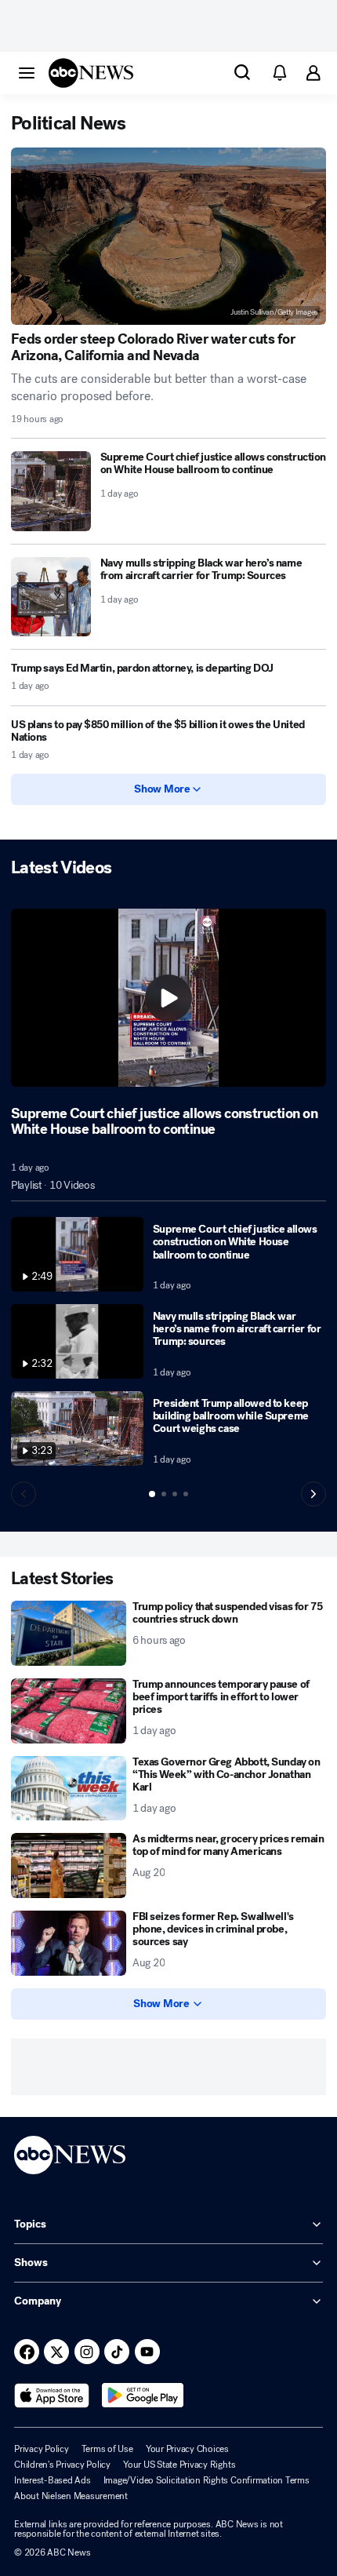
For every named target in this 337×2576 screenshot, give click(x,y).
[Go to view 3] (175, 1494)
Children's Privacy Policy (62, 2465)
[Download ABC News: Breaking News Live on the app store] (52, 2396)
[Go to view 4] (186, 1494)
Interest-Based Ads (53, 2480)
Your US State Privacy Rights (179, 2465)
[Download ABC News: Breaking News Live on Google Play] (143, 2396)
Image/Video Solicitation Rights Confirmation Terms (207, 2480)
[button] (27, 72)
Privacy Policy (42, 2449)
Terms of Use (107, 2449)
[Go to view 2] (164, 1494)
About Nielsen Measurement (71, 2496)
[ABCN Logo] (91, 73)
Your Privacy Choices (187, 2449)
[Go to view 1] (152, 1494)
